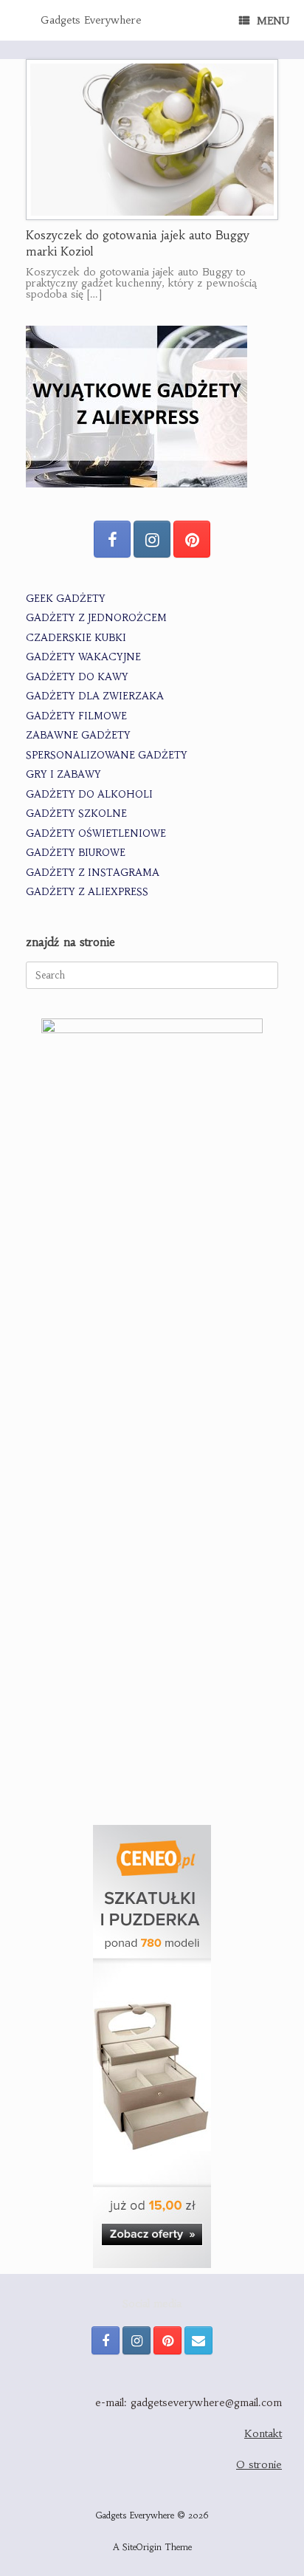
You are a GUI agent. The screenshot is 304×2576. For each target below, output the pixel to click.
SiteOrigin (142, 2547)
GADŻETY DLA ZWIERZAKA (95, 696)
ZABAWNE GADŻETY (78, 735)
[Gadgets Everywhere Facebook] (112, 539)
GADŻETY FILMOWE (76, 716)
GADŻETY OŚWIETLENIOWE (96, 833)
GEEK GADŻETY (66, 599)
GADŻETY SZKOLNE (76, 813)
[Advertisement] (152, 1643)
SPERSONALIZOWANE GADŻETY (107, 755)
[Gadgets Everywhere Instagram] (152, 539)
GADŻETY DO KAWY (77, 677)
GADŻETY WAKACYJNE (83, 657)
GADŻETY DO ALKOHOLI (89, 794)
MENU (273, 21)
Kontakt (263, 2433)
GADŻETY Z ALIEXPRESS (87, 892)
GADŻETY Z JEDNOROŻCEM (96, 618)
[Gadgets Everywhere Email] (198, 2340)
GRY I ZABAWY (63, 774)
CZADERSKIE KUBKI (76, 638)
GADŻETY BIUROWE (76, 853)
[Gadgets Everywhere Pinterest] (192, 539)
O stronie (259, 2464)
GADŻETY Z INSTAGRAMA (93, 873)
